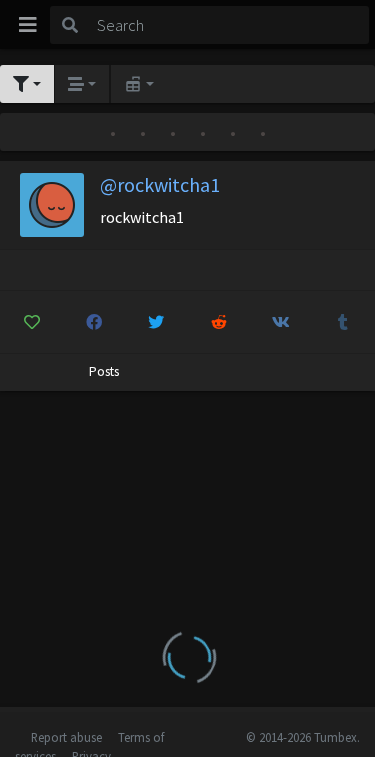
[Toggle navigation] (28, 25)
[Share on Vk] (280, 322)
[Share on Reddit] (218, 322)
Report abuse (66, 737)
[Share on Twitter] (156, 322)
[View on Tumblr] (343, 322)
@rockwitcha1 (160, 184)
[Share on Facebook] (93, 322)
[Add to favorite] (31, 322)
